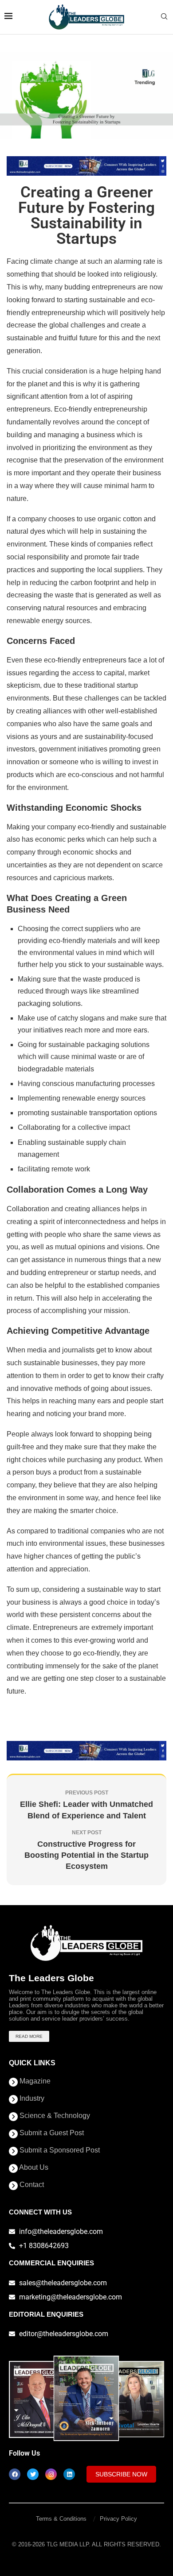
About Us (33, 2168)
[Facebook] (15, 2474)
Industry (31, 2099)
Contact (31, 2185)
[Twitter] (33, 2474)
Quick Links (32, 2063)
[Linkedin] (69, 2474)
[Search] (164, 17)
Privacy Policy (118, 2519)
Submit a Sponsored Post (59, 2150)
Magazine (34, 2081)
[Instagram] (51, 2474)
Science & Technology (54, 2116)
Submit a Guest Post (51, 2133)
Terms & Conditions (61, 2519)
